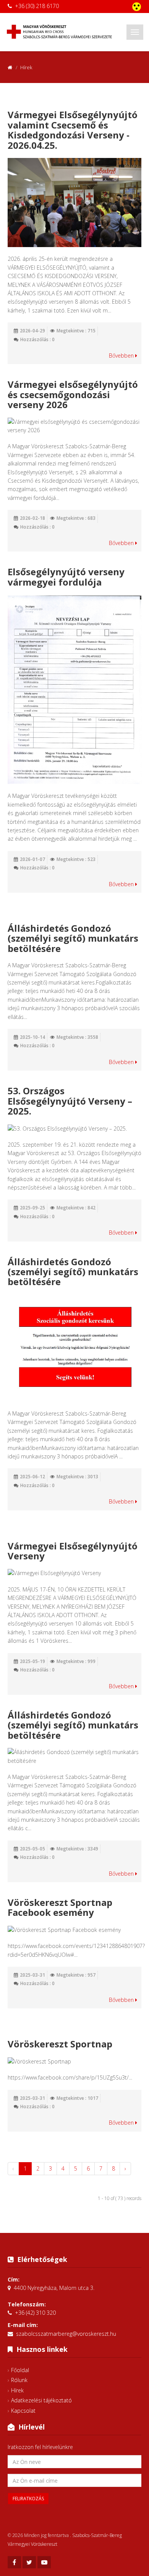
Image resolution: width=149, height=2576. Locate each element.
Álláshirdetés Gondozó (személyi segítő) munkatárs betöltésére (73, 938)
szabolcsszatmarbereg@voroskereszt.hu (66, 2334)
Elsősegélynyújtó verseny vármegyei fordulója (66, 577)
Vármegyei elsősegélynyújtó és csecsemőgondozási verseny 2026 (73, 394)
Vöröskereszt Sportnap (60, 2044)
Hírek (17, 2390)
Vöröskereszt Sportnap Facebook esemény (60, 1907)
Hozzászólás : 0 (37, 339)
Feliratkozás (28, 2499)
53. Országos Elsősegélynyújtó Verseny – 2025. (70, 1101)
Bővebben (122, 356)
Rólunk (19, 2380)
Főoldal (20, 2370)
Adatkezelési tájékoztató (41, 2400)
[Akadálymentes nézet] (137, 7)
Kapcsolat (23, 2411)
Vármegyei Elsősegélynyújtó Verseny (73, 1551)
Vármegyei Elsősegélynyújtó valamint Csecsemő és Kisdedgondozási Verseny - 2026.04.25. (73, 130)
